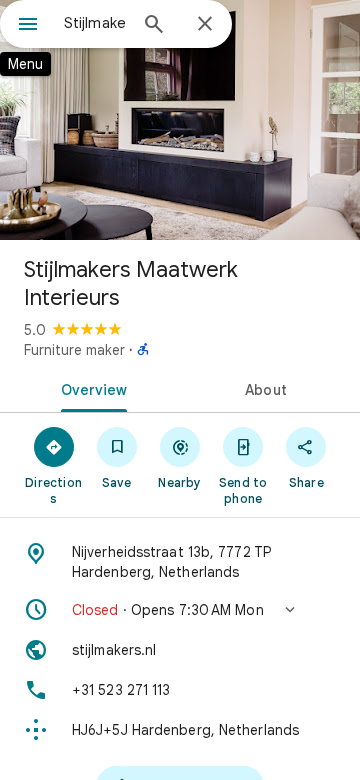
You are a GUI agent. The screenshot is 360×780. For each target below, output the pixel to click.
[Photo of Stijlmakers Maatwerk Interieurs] (180, 120)
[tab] (90, 388)
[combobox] (95, 23)
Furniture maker (74, 350)
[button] (180, 610)
